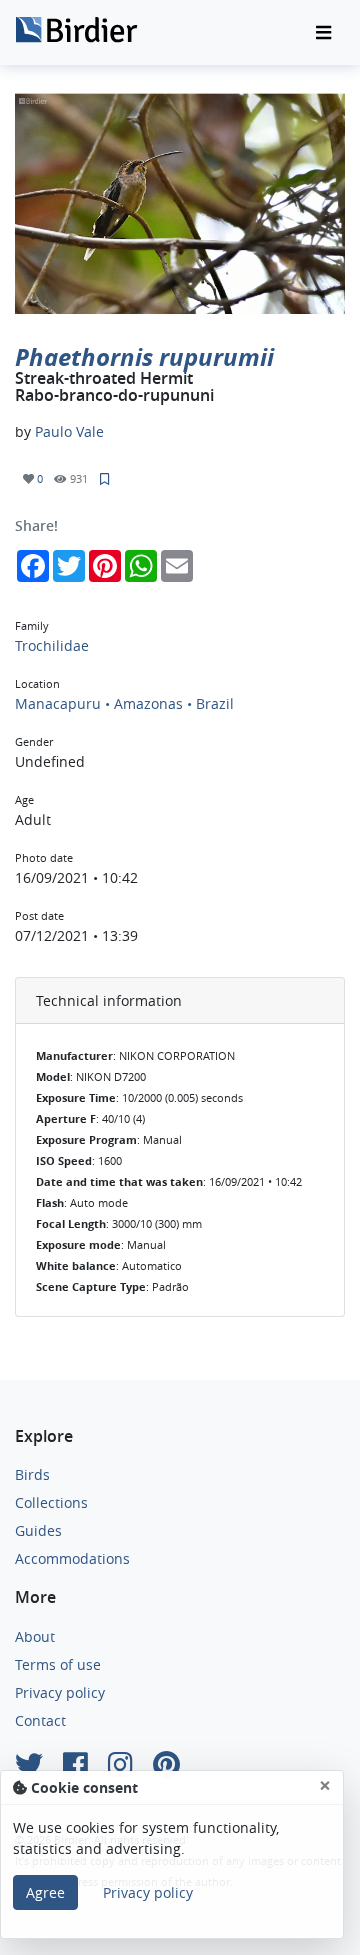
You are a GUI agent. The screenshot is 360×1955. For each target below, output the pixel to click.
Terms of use (58, 1664)
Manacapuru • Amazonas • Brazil (124, 703)
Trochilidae (52, 645)
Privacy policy (60, 1692)
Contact (40, 1720)
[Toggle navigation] (323, 33)
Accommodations (72, 1558)
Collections (51, 1502)
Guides (38, 1530)
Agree (45, 1892)
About (35, 1636)
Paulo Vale (69, 431)
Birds (32, 1474)
